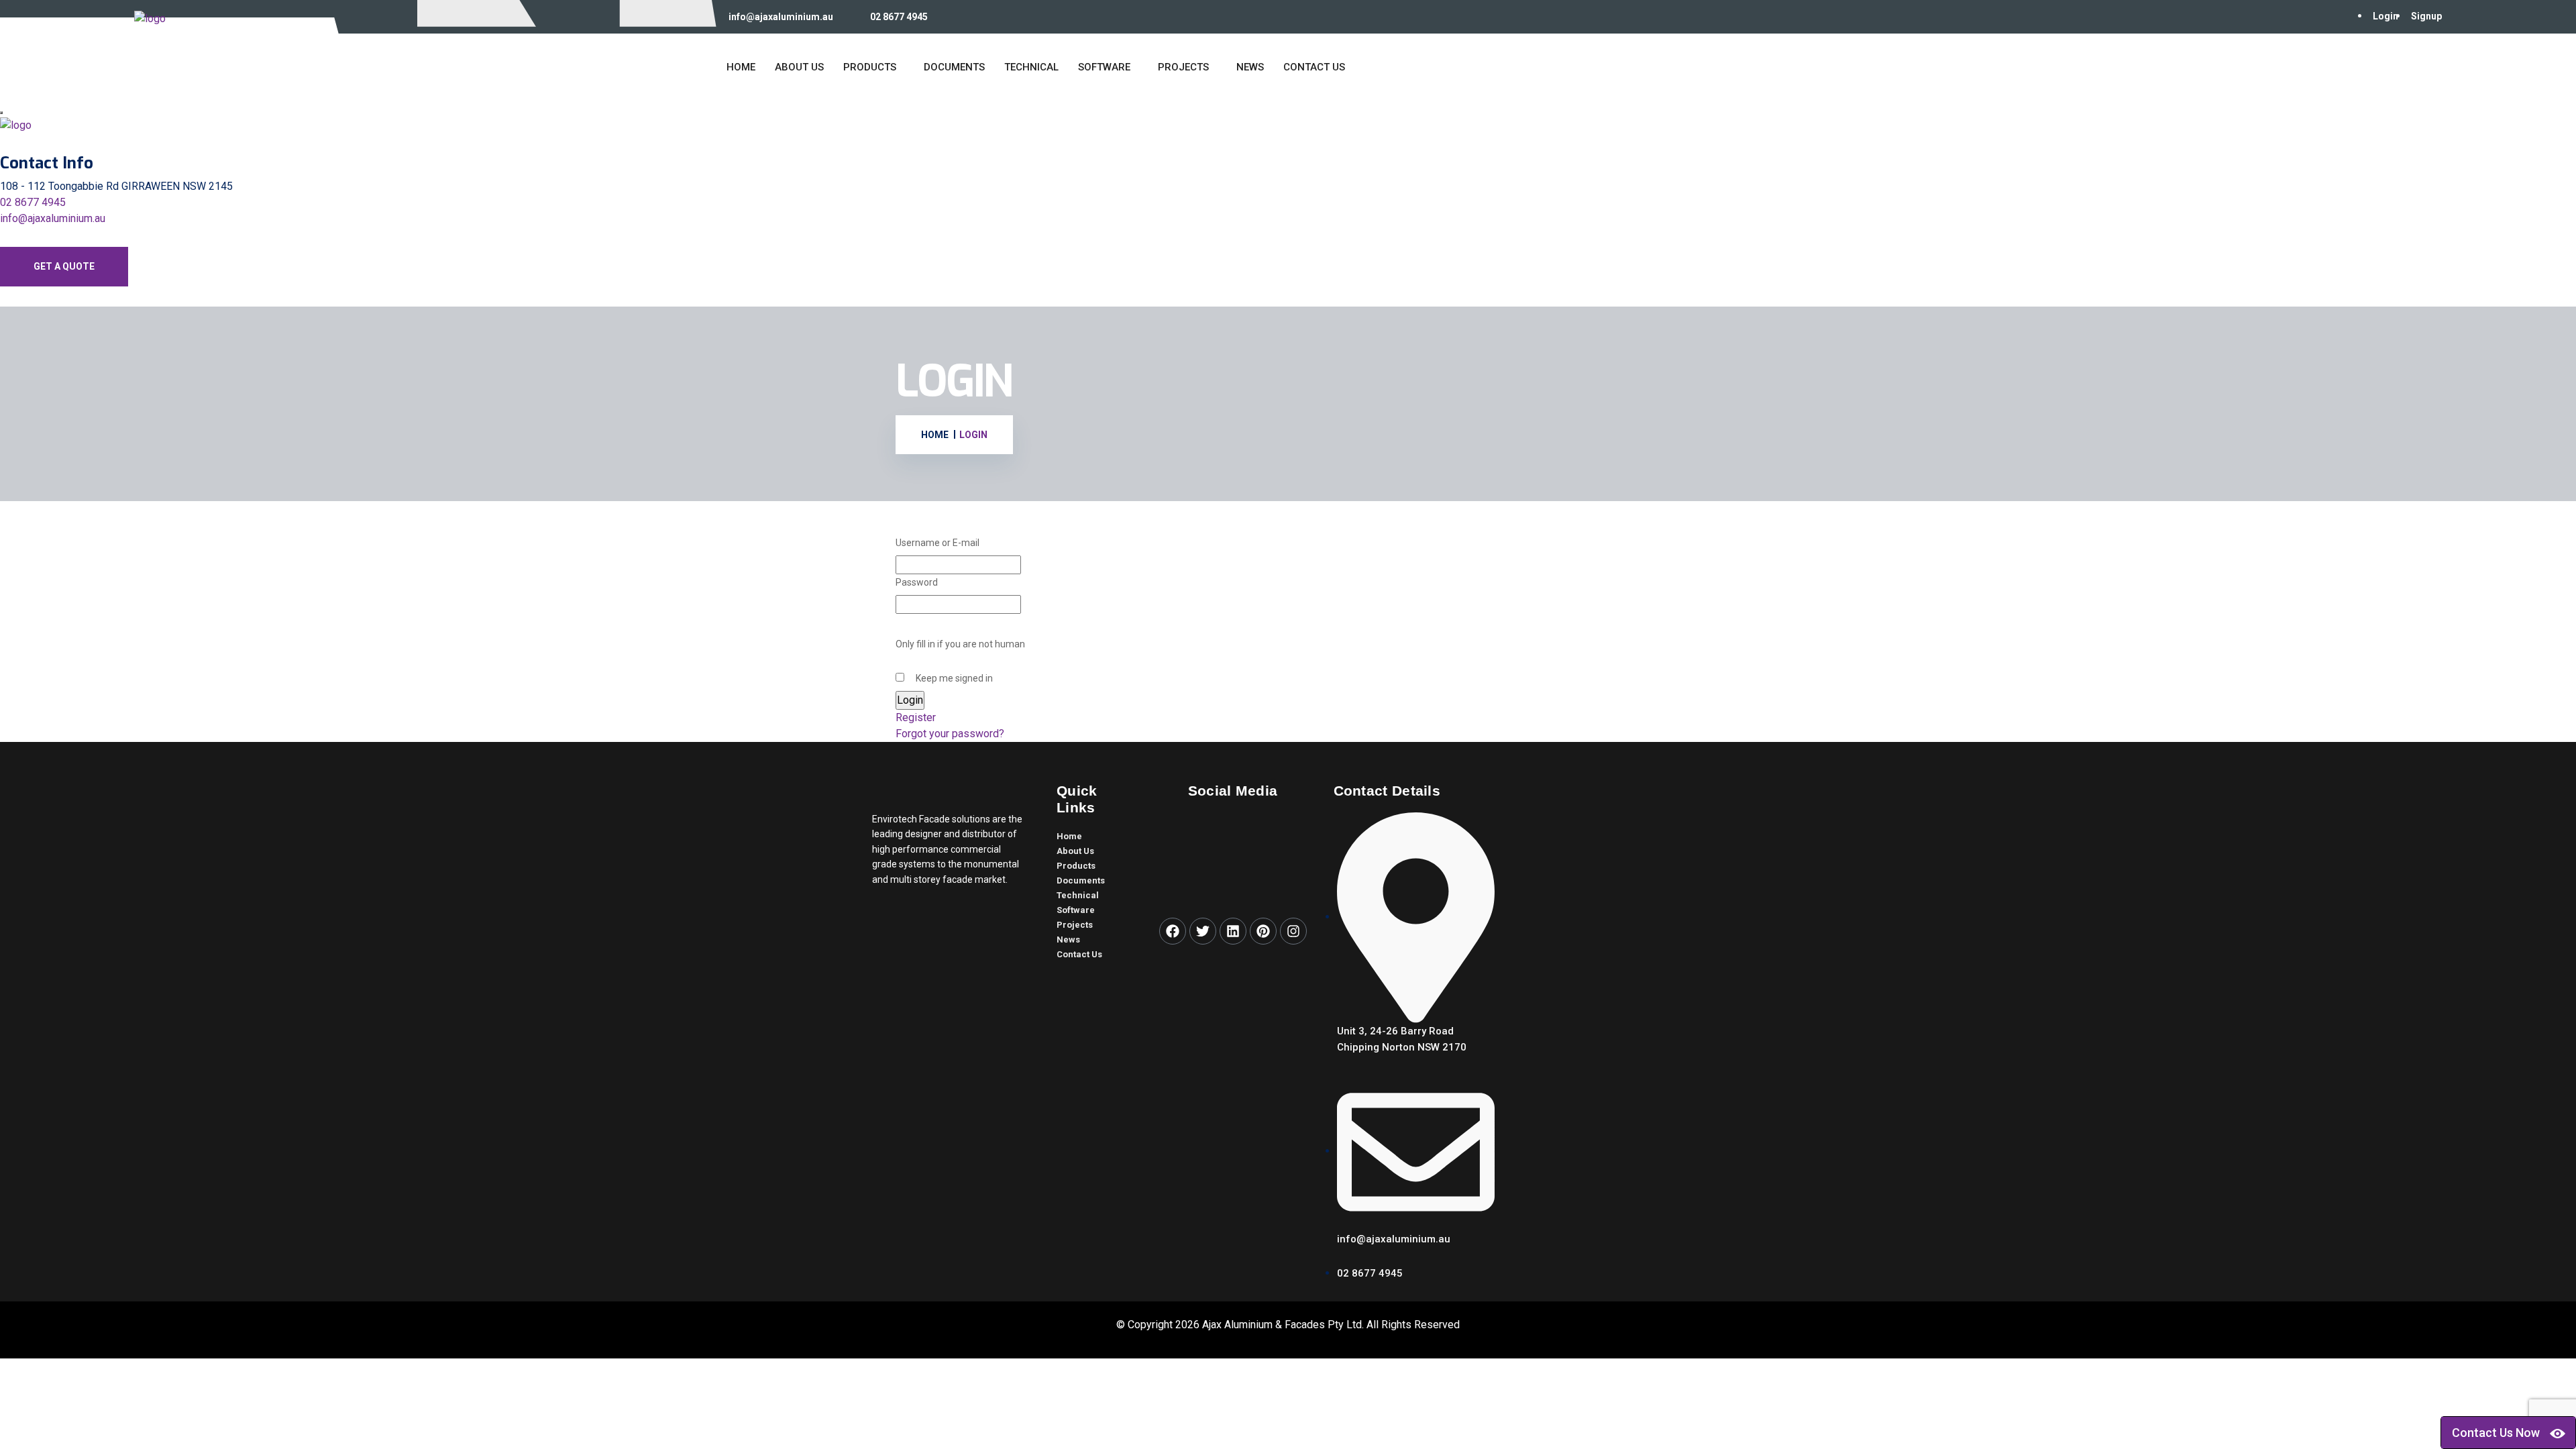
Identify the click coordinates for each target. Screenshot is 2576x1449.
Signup (2426, 16)
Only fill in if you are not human (960, 644)
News (1250, 67)
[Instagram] (1293, 931)
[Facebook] (1173, 931)
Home (741, 67)
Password (917, 582)
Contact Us (1314, 67)
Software (1104, 67)
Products (870, 67)
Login (2385, 16)
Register (916, 717)
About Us (799, 67)
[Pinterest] (1263, 931)
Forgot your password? (950, 734)
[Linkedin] (1233, 931)
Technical (1031, 67)
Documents (954, 67)
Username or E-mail (937, 543)
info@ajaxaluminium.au (781, 17)
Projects (1183, 67)
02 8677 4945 (899, 17)
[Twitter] (1203, 931)
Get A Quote (64, 266)
